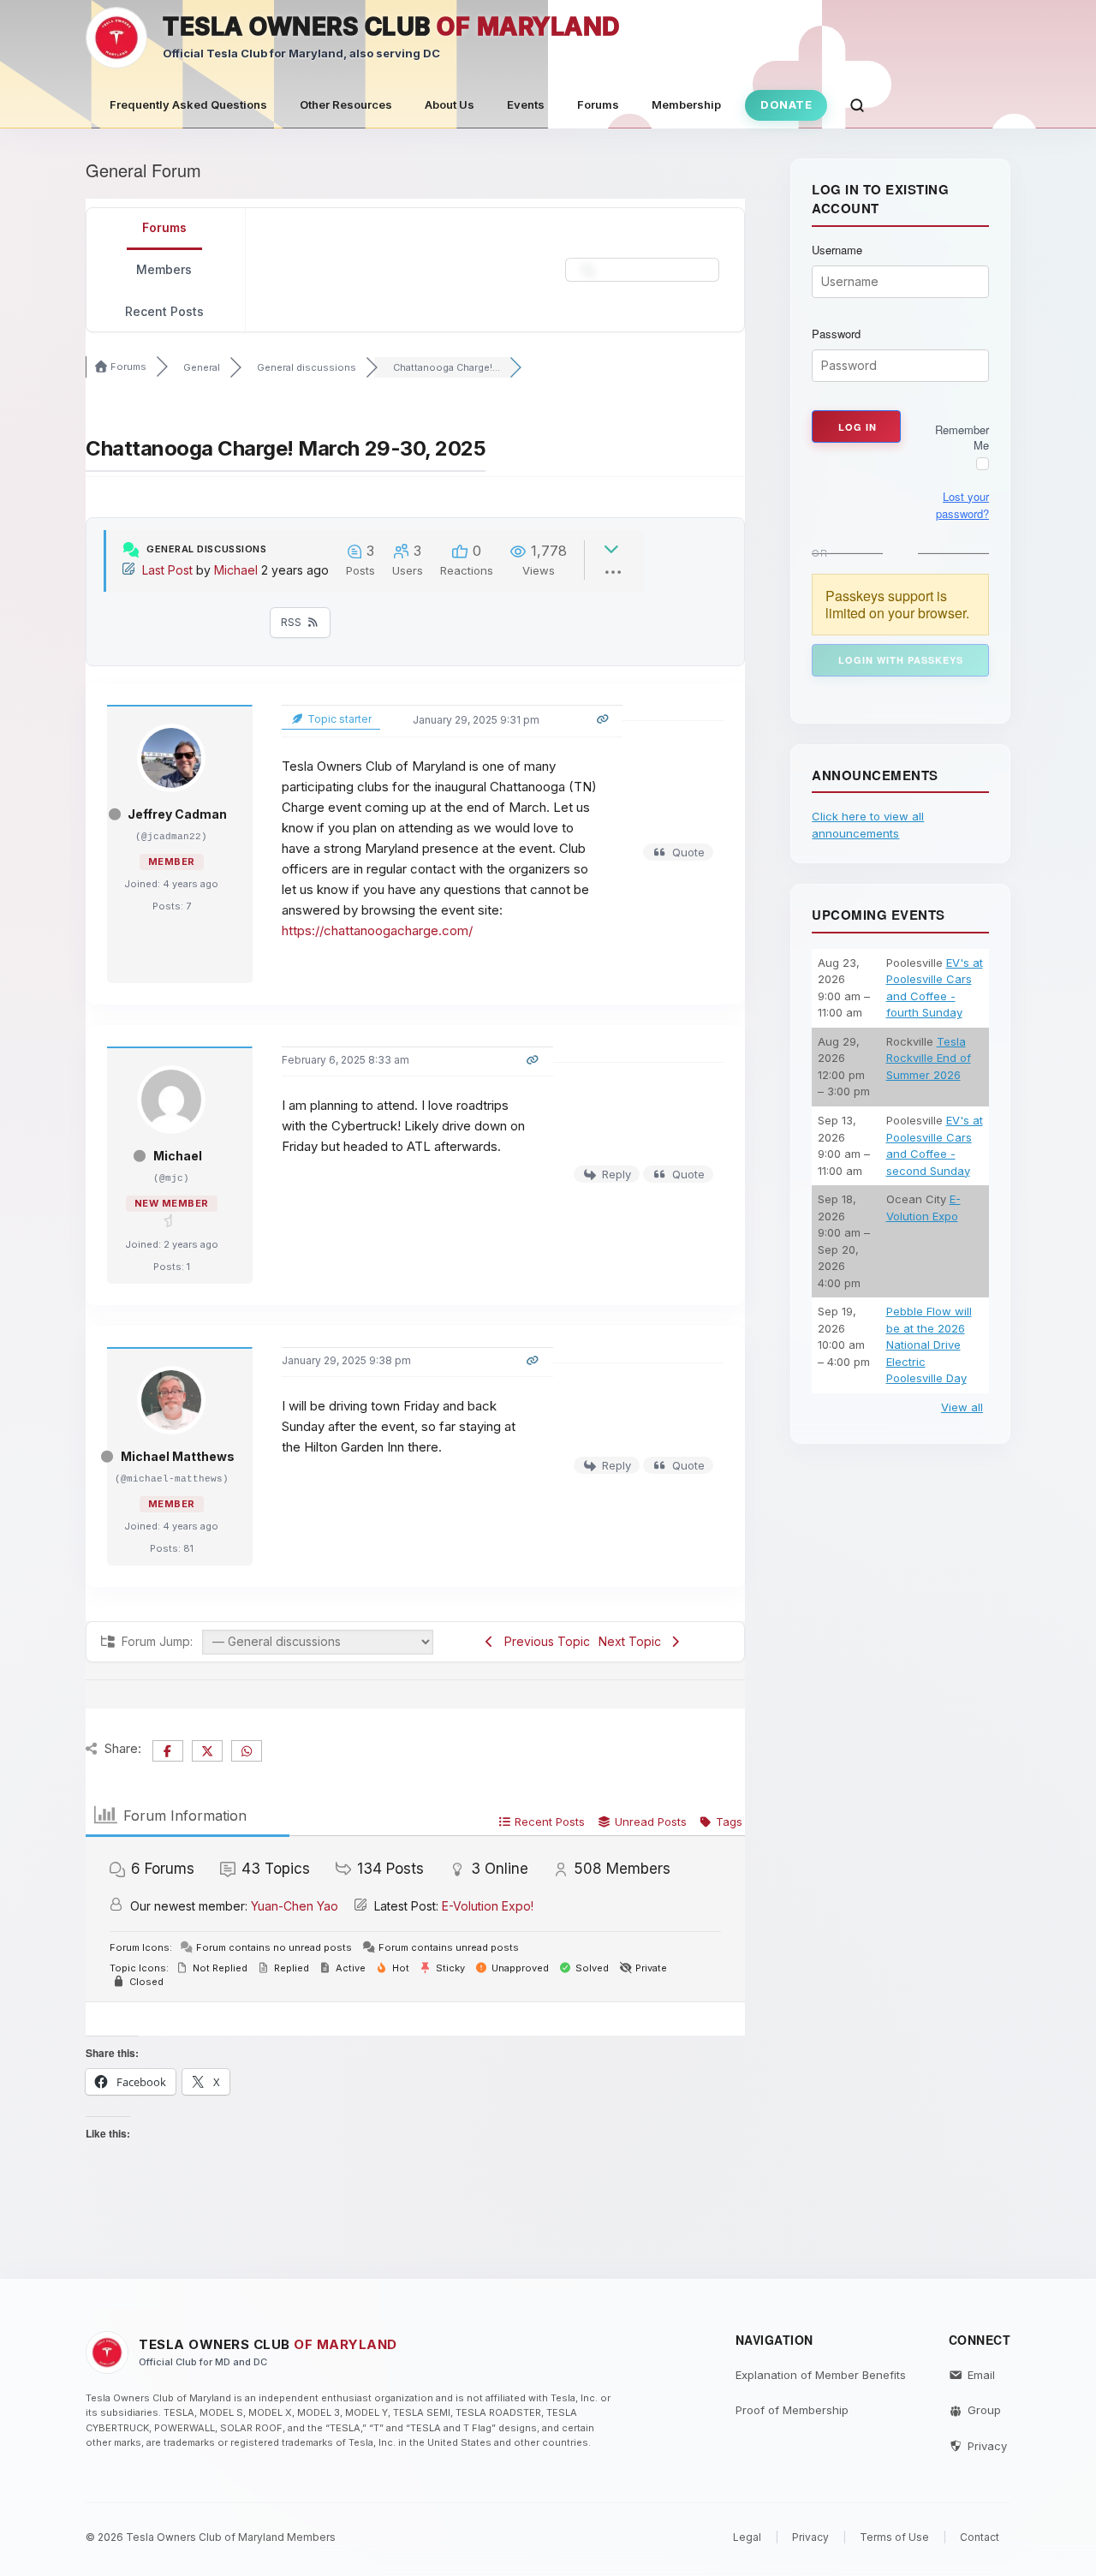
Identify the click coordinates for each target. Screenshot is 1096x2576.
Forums (598, 104)
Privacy (987, 2446)
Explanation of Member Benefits (821, 2375)
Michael (236, 570)
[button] (857, 105)
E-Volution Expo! (488, 1906)
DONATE (786, 104)
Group (984, 2410)
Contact (980, 2537)
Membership (686, 104)
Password (836, 334)
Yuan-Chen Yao (295, 1906)
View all (962, 1407)
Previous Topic (544, 1641)
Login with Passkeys (901, 660)
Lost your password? (962, 505)
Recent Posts (164, 311)
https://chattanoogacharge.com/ (379, 930)
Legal (747, 2537)
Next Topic (633, 1641)
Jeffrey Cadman (177, 814)
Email (981, 2375)
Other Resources (346, 104)
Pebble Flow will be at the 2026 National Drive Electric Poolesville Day (929, 1345)
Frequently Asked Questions (188, 104)
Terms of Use (894, 2537)
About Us (450, 104)
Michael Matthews (178, 1456)
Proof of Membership (792, 2410)
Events (526, 104)
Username (837, 250)
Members (164, 269)
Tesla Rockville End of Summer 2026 (929, 1058)
